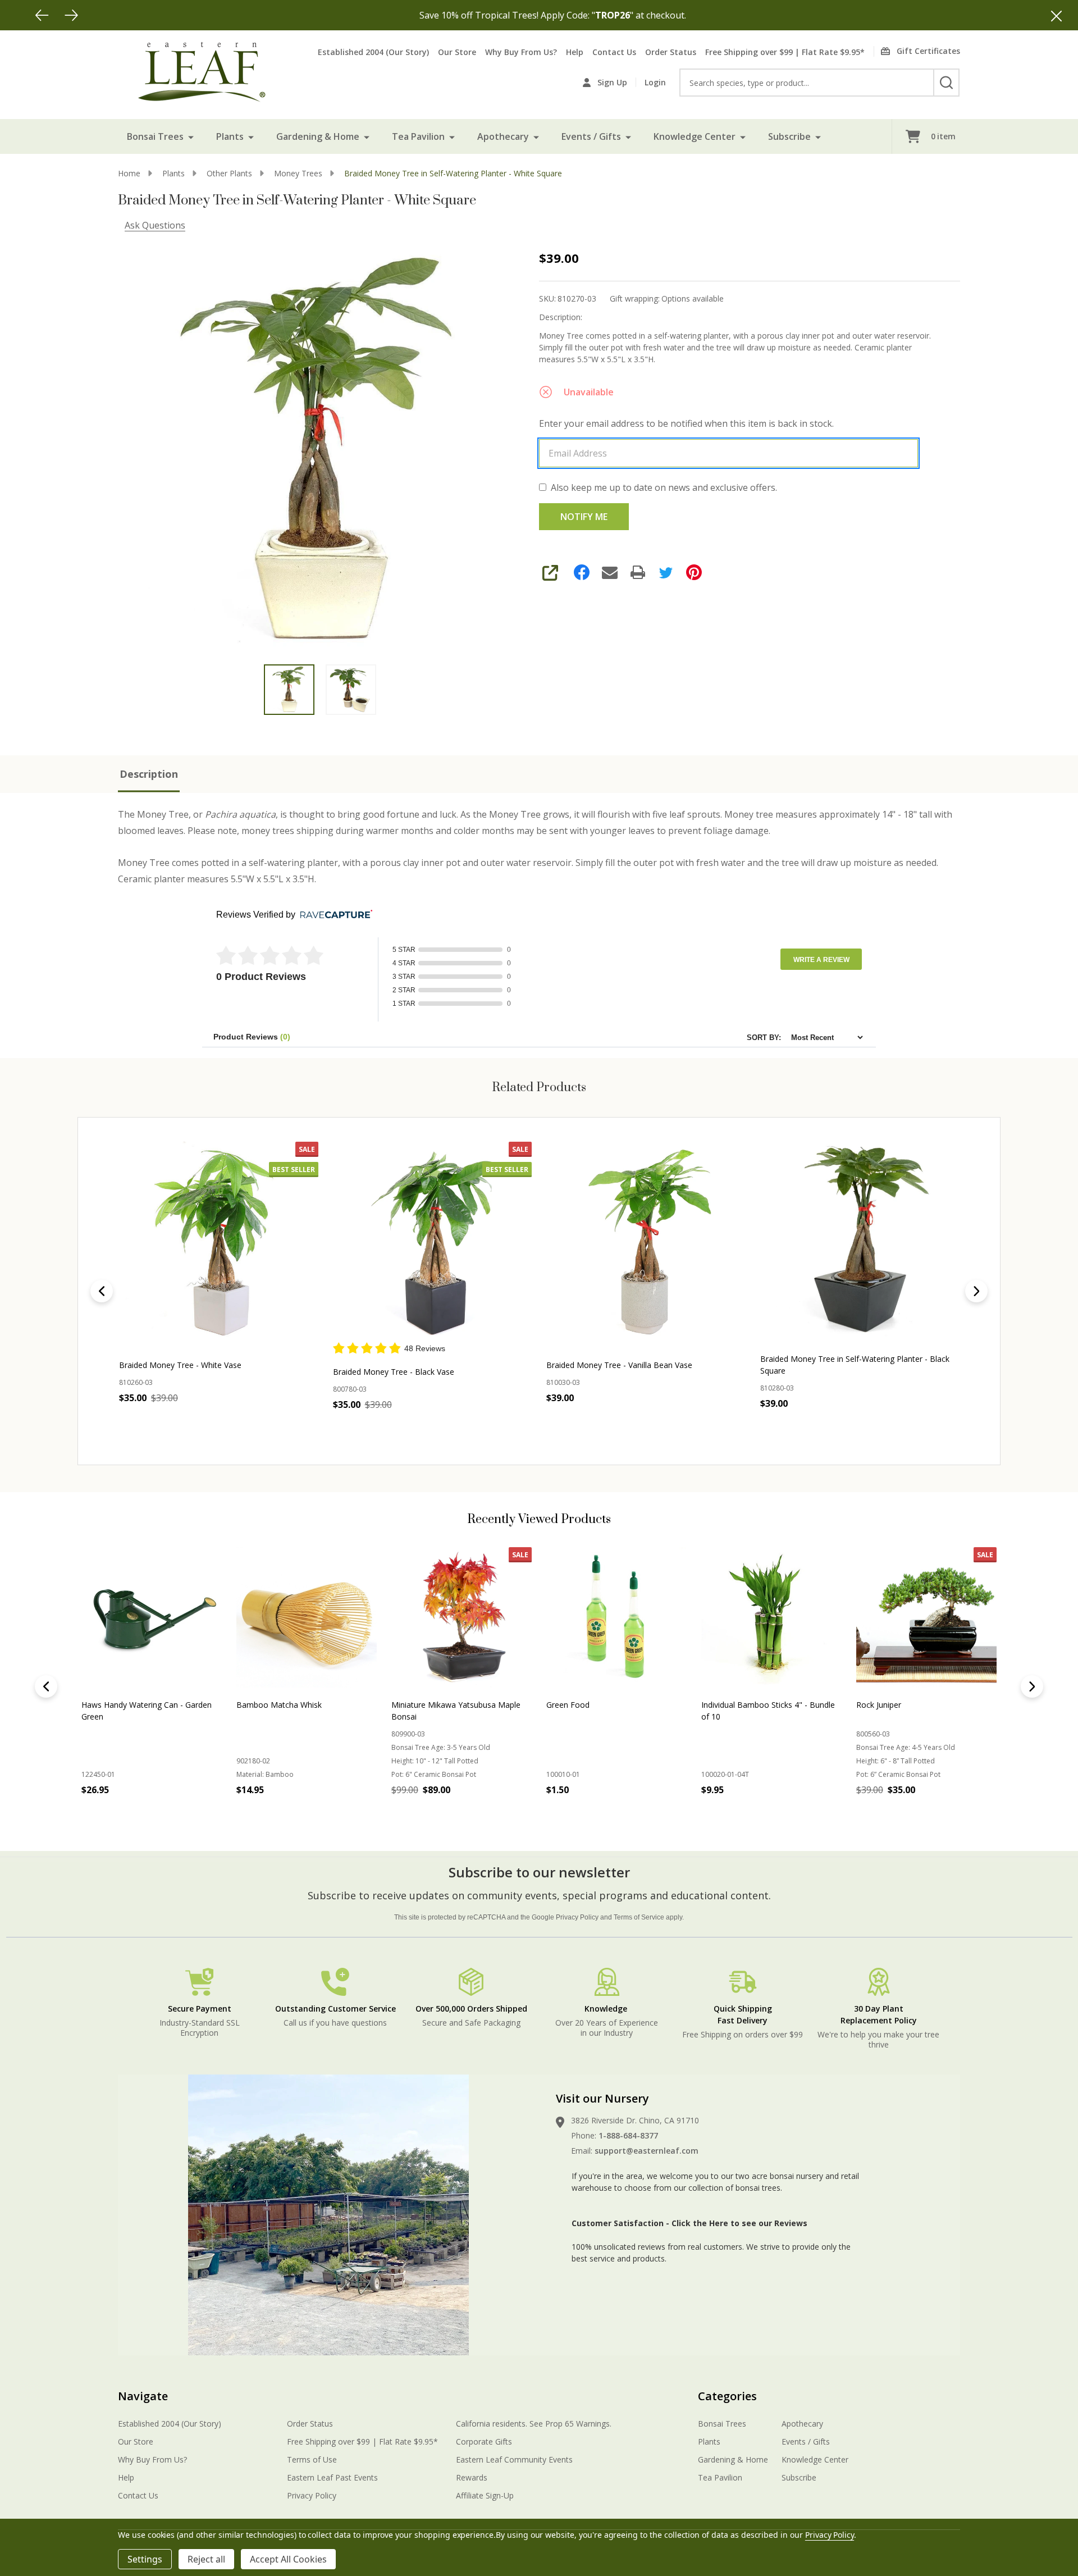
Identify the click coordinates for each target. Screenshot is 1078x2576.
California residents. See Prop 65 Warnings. (534, 2424)
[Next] (71, 15)
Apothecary (503, 136)
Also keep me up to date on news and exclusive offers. (664, 487)
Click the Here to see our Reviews (739, 2223)
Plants (230, 136)
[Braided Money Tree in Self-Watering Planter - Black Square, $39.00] (860, 1241)
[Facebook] (582, 572)
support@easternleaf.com (647, 2151)
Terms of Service (639, 1917)
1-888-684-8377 (628, 2135)
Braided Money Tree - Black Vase (394, 1372)
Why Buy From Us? (521, 52)
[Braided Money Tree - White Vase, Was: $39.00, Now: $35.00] (219, 1241)
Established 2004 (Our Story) (373, 52)
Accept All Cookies (288, 2559)
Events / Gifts (591, 136)
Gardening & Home (318, 136)
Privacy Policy (577, 1917)
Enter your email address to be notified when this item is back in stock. (686, 423)
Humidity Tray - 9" (734, 1705)
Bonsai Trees (155, 136)
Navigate (143, 2396)
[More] (191, 136)
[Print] (638, 572)
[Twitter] (666, 572)
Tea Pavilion (418, 136)
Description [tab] (149, 774)
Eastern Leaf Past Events (332, 2477)
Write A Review (821, 960)
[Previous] (42, 15)
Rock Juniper (259, 1705)
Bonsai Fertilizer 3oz (583, 1705)
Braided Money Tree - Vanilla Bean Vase (619, 1365)
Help (575, 52)
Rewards (472, 2477)
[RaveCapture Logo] (334, 915)
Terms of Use (312, 2459)
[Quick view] (205, 1423)
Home (129, 173)
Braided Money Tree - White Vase (180, 1365)
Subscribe (789, 136)
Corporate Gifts (484, 2441)
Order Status (671, 52)
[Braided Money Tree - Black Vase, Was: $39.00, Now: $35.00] (433, 1241)
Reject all (206, 2559)
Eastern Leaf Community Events (514, 2459)
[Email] (610, 572)
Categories (727, 2396)
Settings (145, 2559)
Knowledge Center (695, 136)
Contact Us (614, 52)
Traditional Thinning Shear (904, 1705)
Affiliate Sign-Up (485, 2495)
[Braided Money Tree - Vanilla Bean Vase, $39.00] (646, 1241)
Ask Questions (155, 225)
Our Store (457, 52)
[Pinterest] (694, 572)
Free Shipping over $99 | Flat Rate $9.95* (785, 52)
